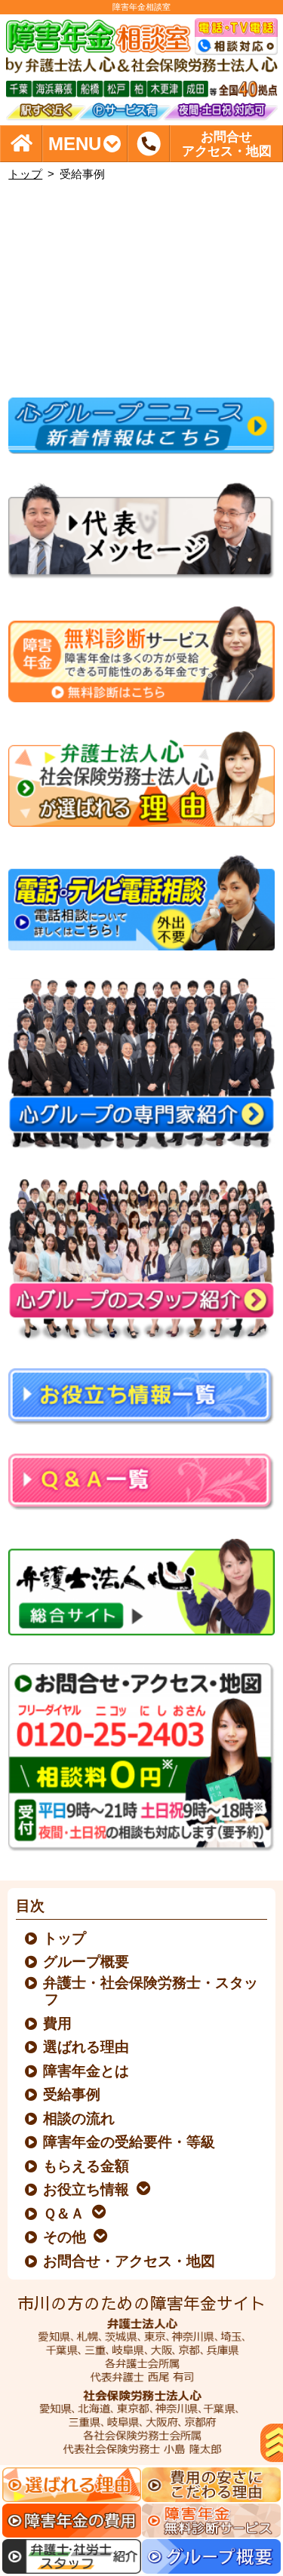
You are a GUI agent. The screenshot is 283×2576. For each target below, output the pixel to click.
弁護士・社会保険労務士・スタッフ (151, 1991)
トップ (25, 174)
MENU (75, 144)
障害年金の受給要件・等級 (130, 2142)
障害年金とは (87, 2071)
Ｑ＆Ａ (65, 2214)
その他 (65, 2237)
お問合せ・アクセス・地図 (130, 2261)
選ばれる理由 (87, 2047)
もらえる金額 (87, 2166)
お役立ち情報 (87, 2189)
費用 (58, 2023)
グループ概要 (87, 1962)
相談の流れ (80, 2119)
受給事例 (72, 2094)
